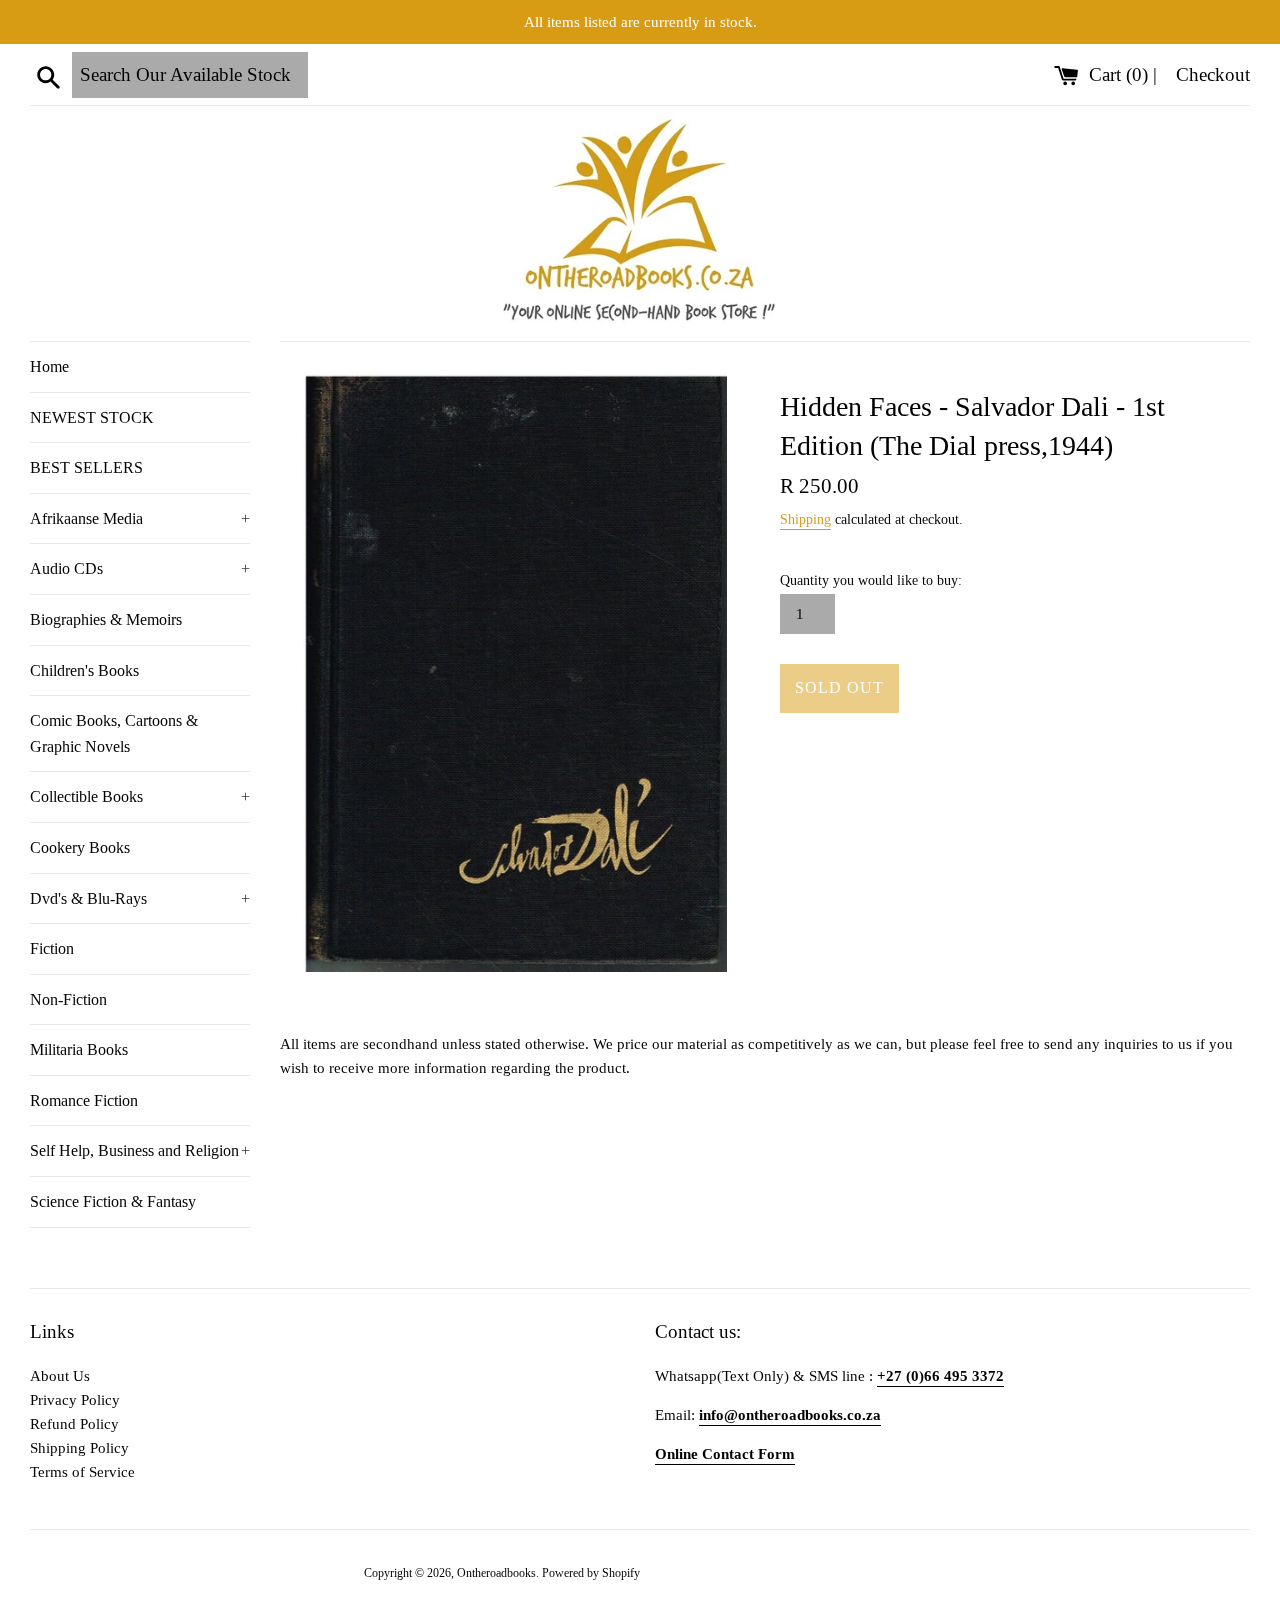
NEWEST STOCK (92, 417)
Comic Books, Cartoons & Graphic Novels (114, 733)
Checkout (1213, 74)
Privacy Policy (75, 1400)
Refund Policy (74, 1424)
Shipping (805, 519)
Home (49, 366)
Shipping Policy (79, 1448)
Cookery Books (80, 847)
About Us (60, 1376)
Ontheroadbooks (496, 1573)
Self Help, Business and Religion (140, 1150)
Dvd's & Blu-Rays (140, 898)
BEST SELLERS (86, 467)
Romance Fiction (84, 1100)
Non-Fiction (68, 999)
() (1121, 74)
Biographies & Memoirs (106, 619)
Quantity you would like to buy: (871, 580)
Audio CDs (140, 568)
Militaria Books (79, 1049)
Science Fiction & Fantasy (113, 1201)
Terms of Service (82, 1472)
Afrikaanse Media (140, 518)
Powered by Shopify (591, 1573)
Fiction (52, 948)
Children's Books (84, 670)
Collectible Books (140, 796)
